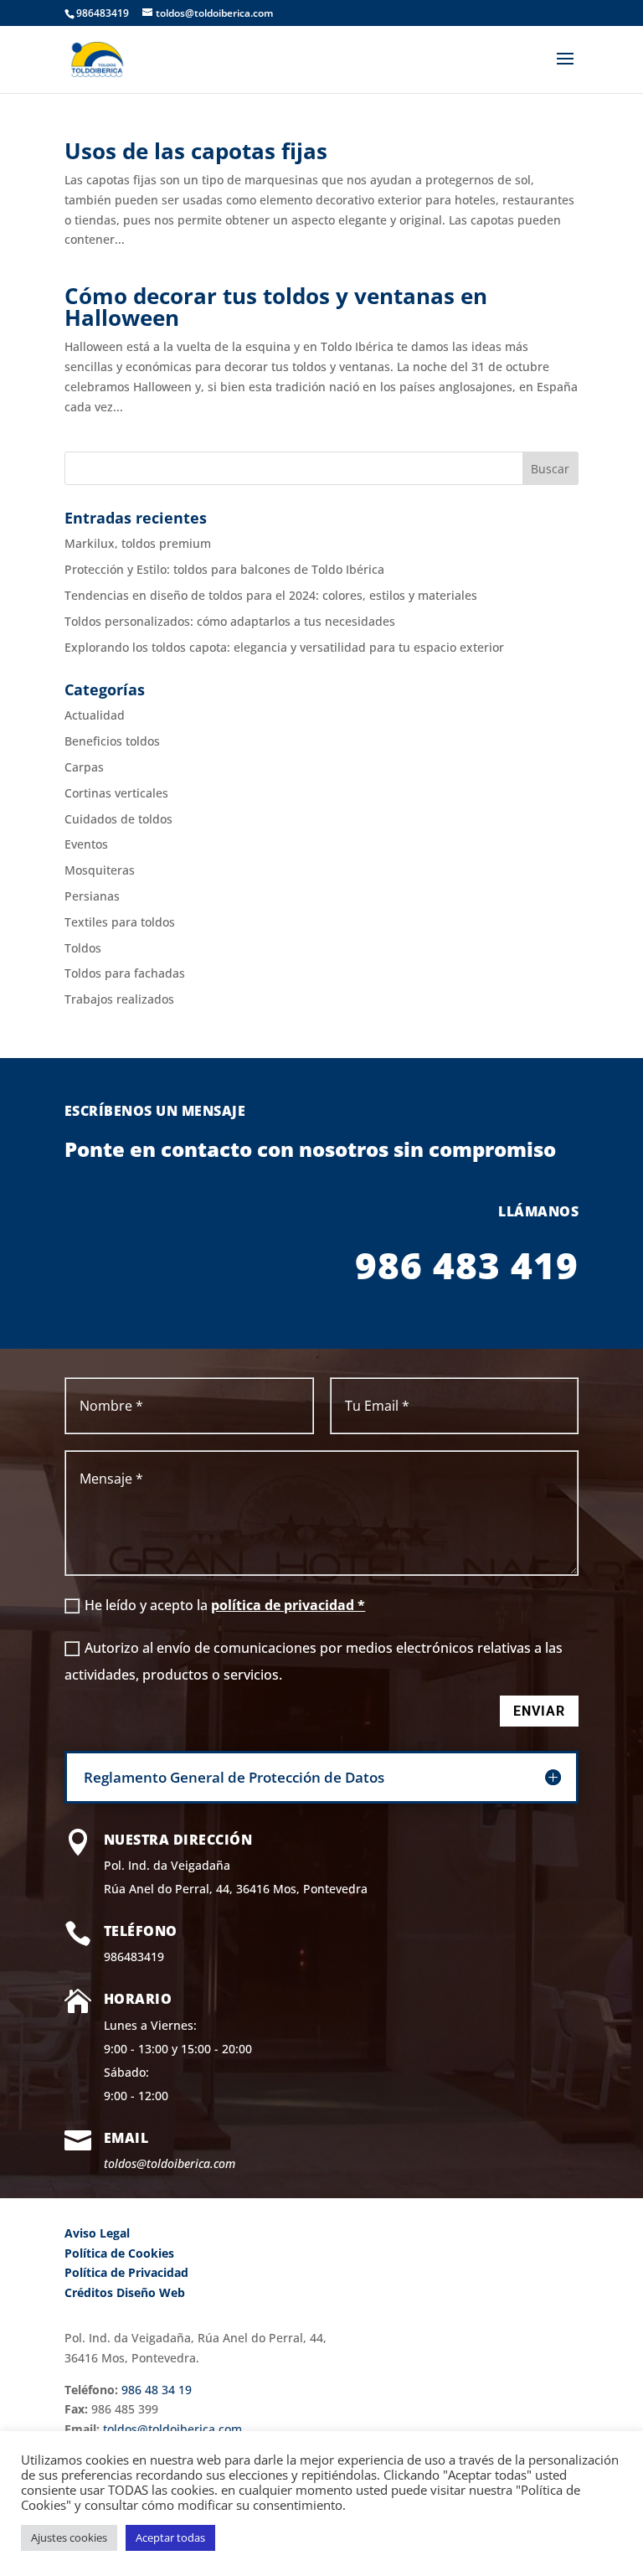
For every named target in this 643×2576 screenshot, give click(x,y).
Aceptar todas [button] (170, 2537)
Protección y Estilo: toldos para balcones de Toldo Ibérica (224, 569)
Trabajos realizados (119, 999)
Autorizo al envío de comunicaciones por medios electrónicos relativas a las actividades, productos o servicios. (314, 1661)
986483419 (134, 1957)
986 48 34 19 (157, 2390)
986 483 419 (467, 1265)
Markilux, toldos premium (138, 543)
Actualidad (95, 715)
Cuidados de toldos (118, 819)
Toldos (83, 948)
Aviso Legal (97, 2233)
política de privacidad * (288, 1605)
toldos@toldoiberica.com (170, 2163)
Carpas (84, 767)
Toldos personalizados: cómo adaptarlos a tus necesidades (230, 621)
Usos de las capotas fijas (196, 151)
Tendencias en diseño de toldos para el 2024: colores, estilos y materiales (271, 595)
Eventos (86, 844)
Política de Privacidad (126, 2272)
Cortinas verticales (116, 793)
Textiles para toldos (120, 922)
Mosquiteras (100, 870)
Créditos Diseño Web (125, 2292)
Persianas (92, 896)
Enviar (539, 1711)
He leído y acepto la (225, 1605)
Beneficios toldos (112, 741)
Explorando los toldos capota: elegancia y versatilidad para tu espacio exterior (284, 647)
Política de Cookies (119, 2253)
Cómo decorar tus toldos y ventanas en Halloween (276, 307)
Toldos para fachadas (125, 973)
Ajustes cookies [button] (69, 2537)
